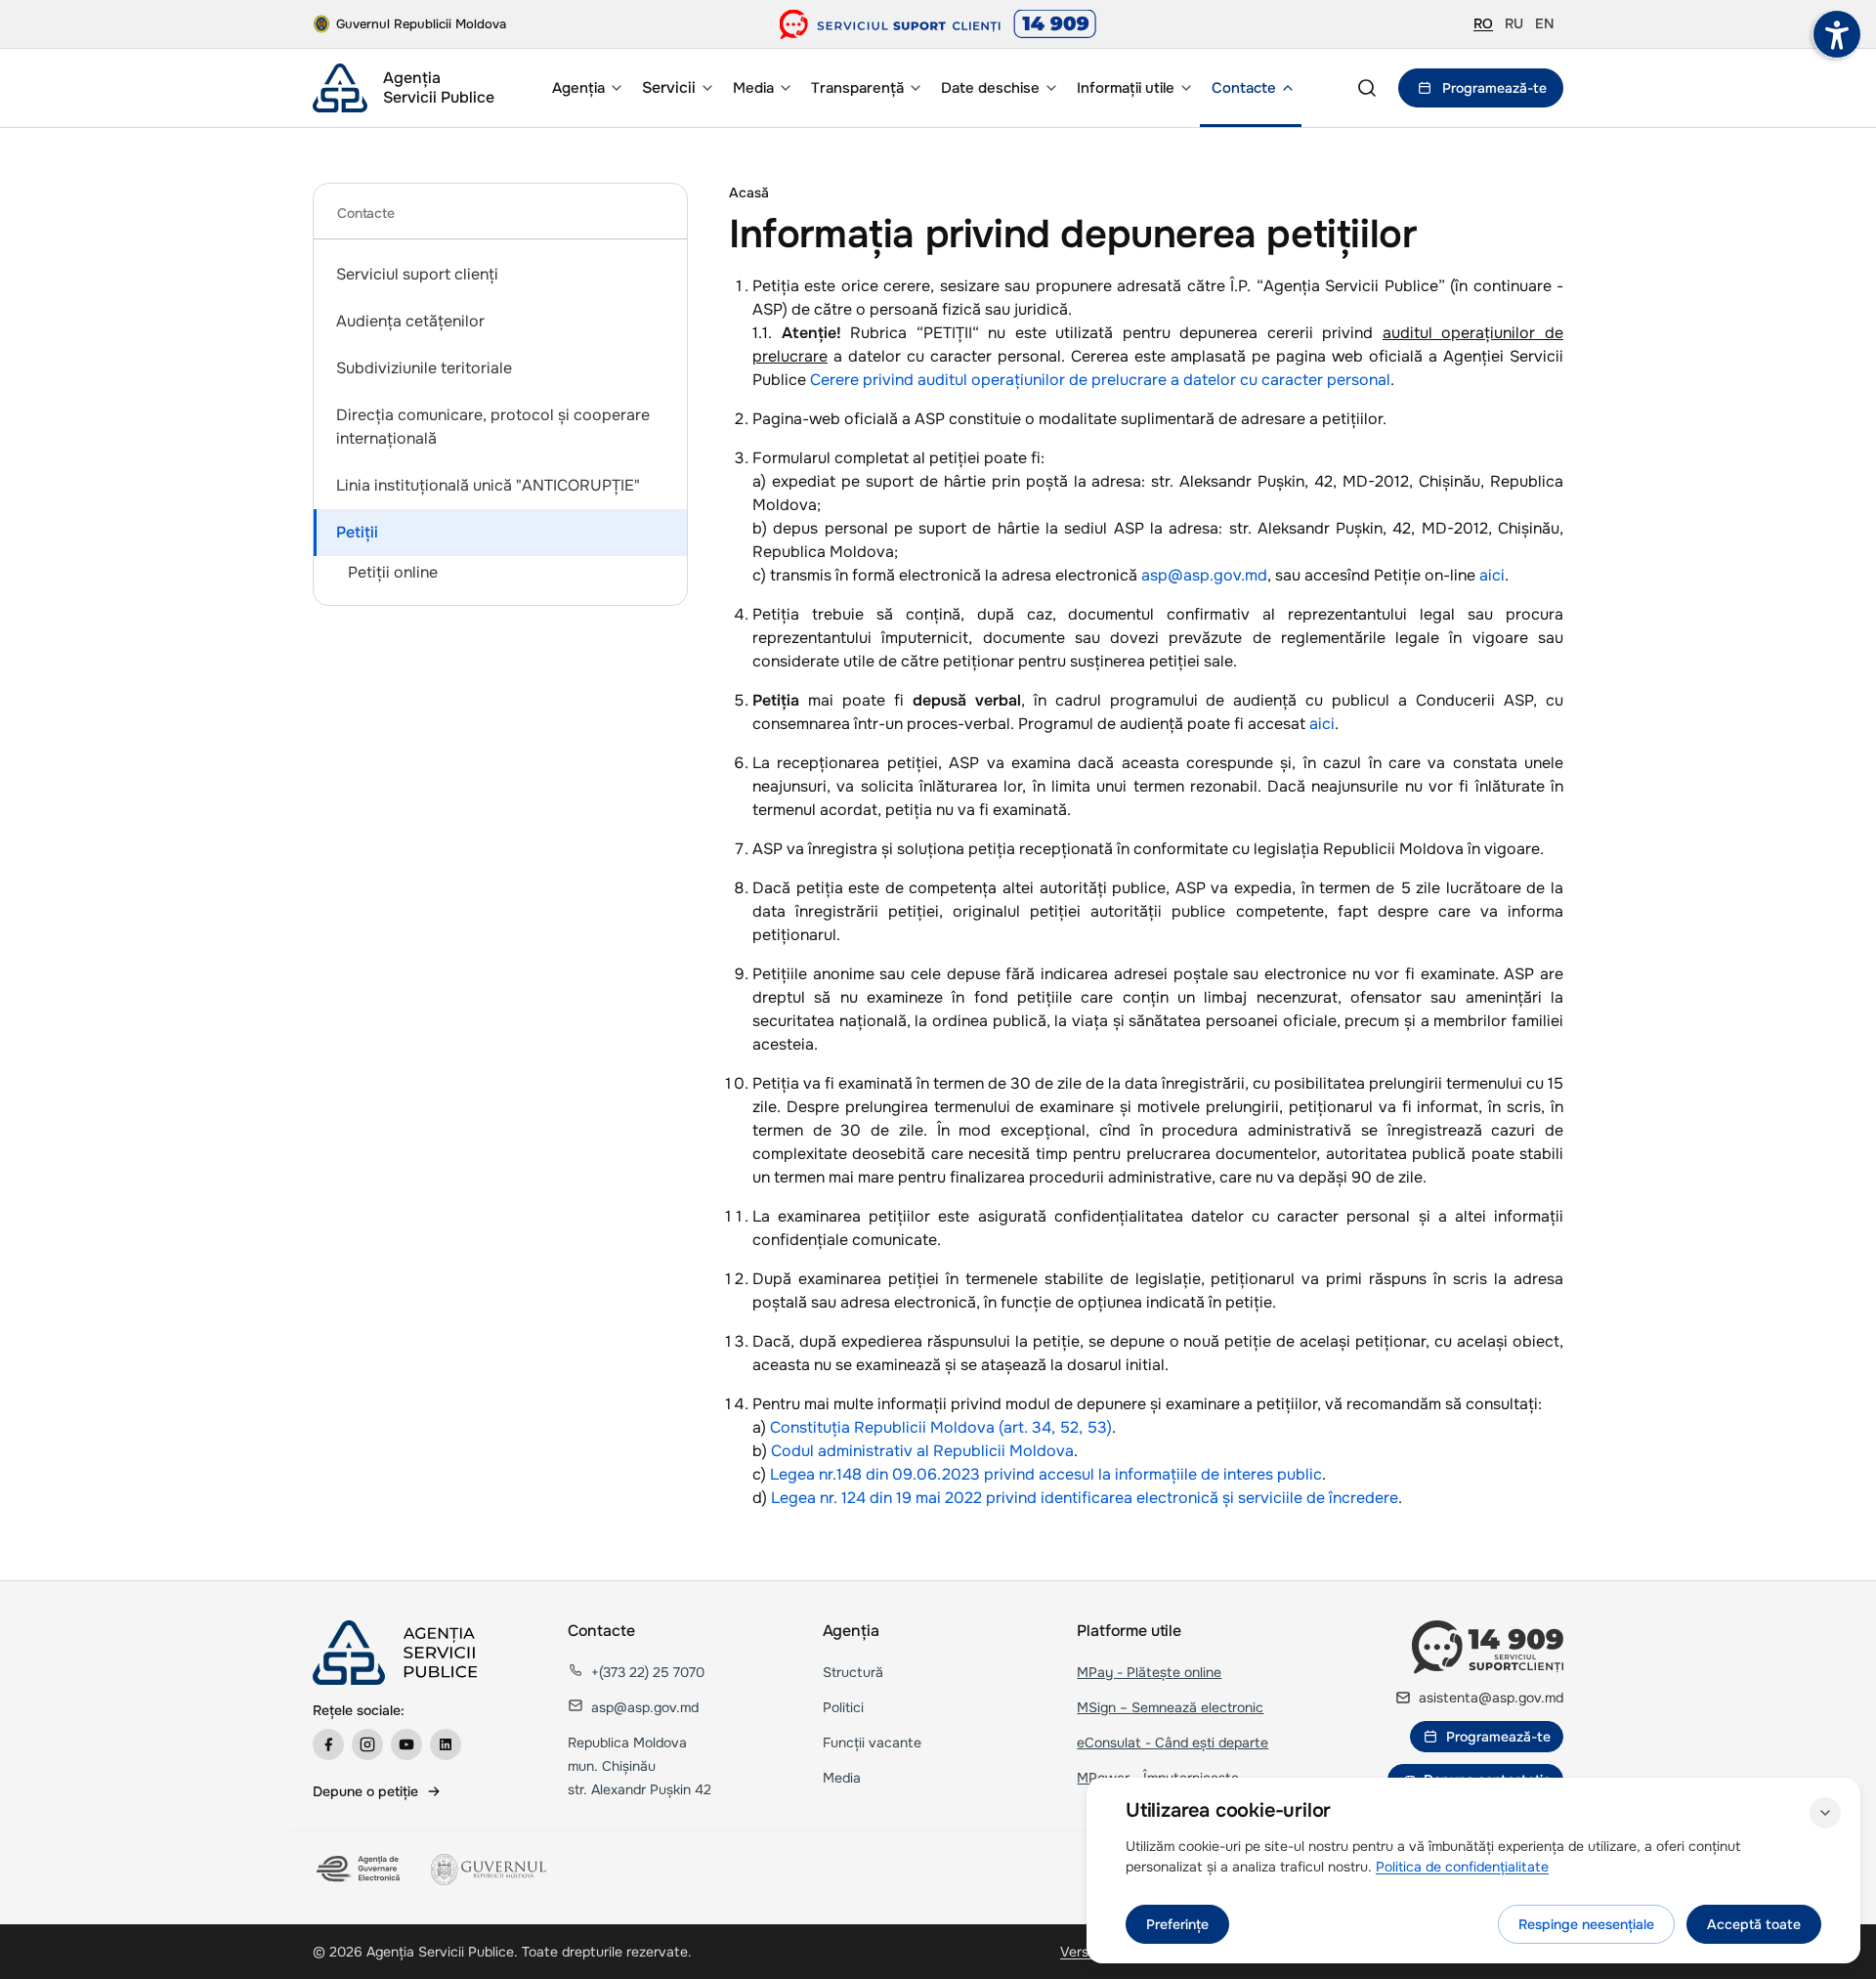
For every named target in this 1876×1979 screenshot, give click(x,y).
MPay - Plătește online (1149, 1672)
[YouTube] (406, 1744)
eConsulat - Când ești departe (1172, 1742)
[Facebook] (328, 1744)
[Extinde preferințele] (1825, 1813)
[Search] (1367, 88)
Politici (843, 1707)
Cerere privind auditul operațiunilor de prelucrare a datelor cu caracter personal (1100, 380)
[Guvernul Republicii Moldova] (489, 1870)
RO (1483, 23)
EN (1544, 23)
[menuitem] (585, 88)
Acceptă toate (1754, 1924)
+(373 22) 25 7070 (648, 1672)
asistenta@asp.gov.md (1491, 1698)
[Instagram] (367, 1744)
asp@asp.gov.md (1204, 575)
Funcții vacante (872, 1742)
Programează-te (1494, 88)
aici (1492, 575)
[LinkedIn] (446, 1744)
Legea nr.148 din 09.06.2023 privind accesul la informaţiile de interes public (1046, 1474)
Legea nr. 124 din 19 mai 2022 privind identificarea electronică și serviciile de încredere (1085, 1498)
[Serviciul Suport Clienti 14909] (938, 24)
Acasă (749, 193)
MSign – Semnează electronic (1170, 1707)
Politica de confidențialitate (1462, 1867)
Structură (853, 1672)
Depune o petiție (365, 1791)
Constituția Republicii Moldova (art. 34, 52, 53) (941, 1427)
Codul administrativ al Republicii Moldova (922, 1451)
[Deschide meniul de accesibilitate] (1837, 34)
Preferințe (1177, 1924)
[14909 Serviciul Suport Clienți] (1488, 1647)
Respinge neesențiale (1586, 1924)
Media (842, 1778)
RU (1514, 23)
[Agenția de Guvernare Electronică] (360, 1870)
